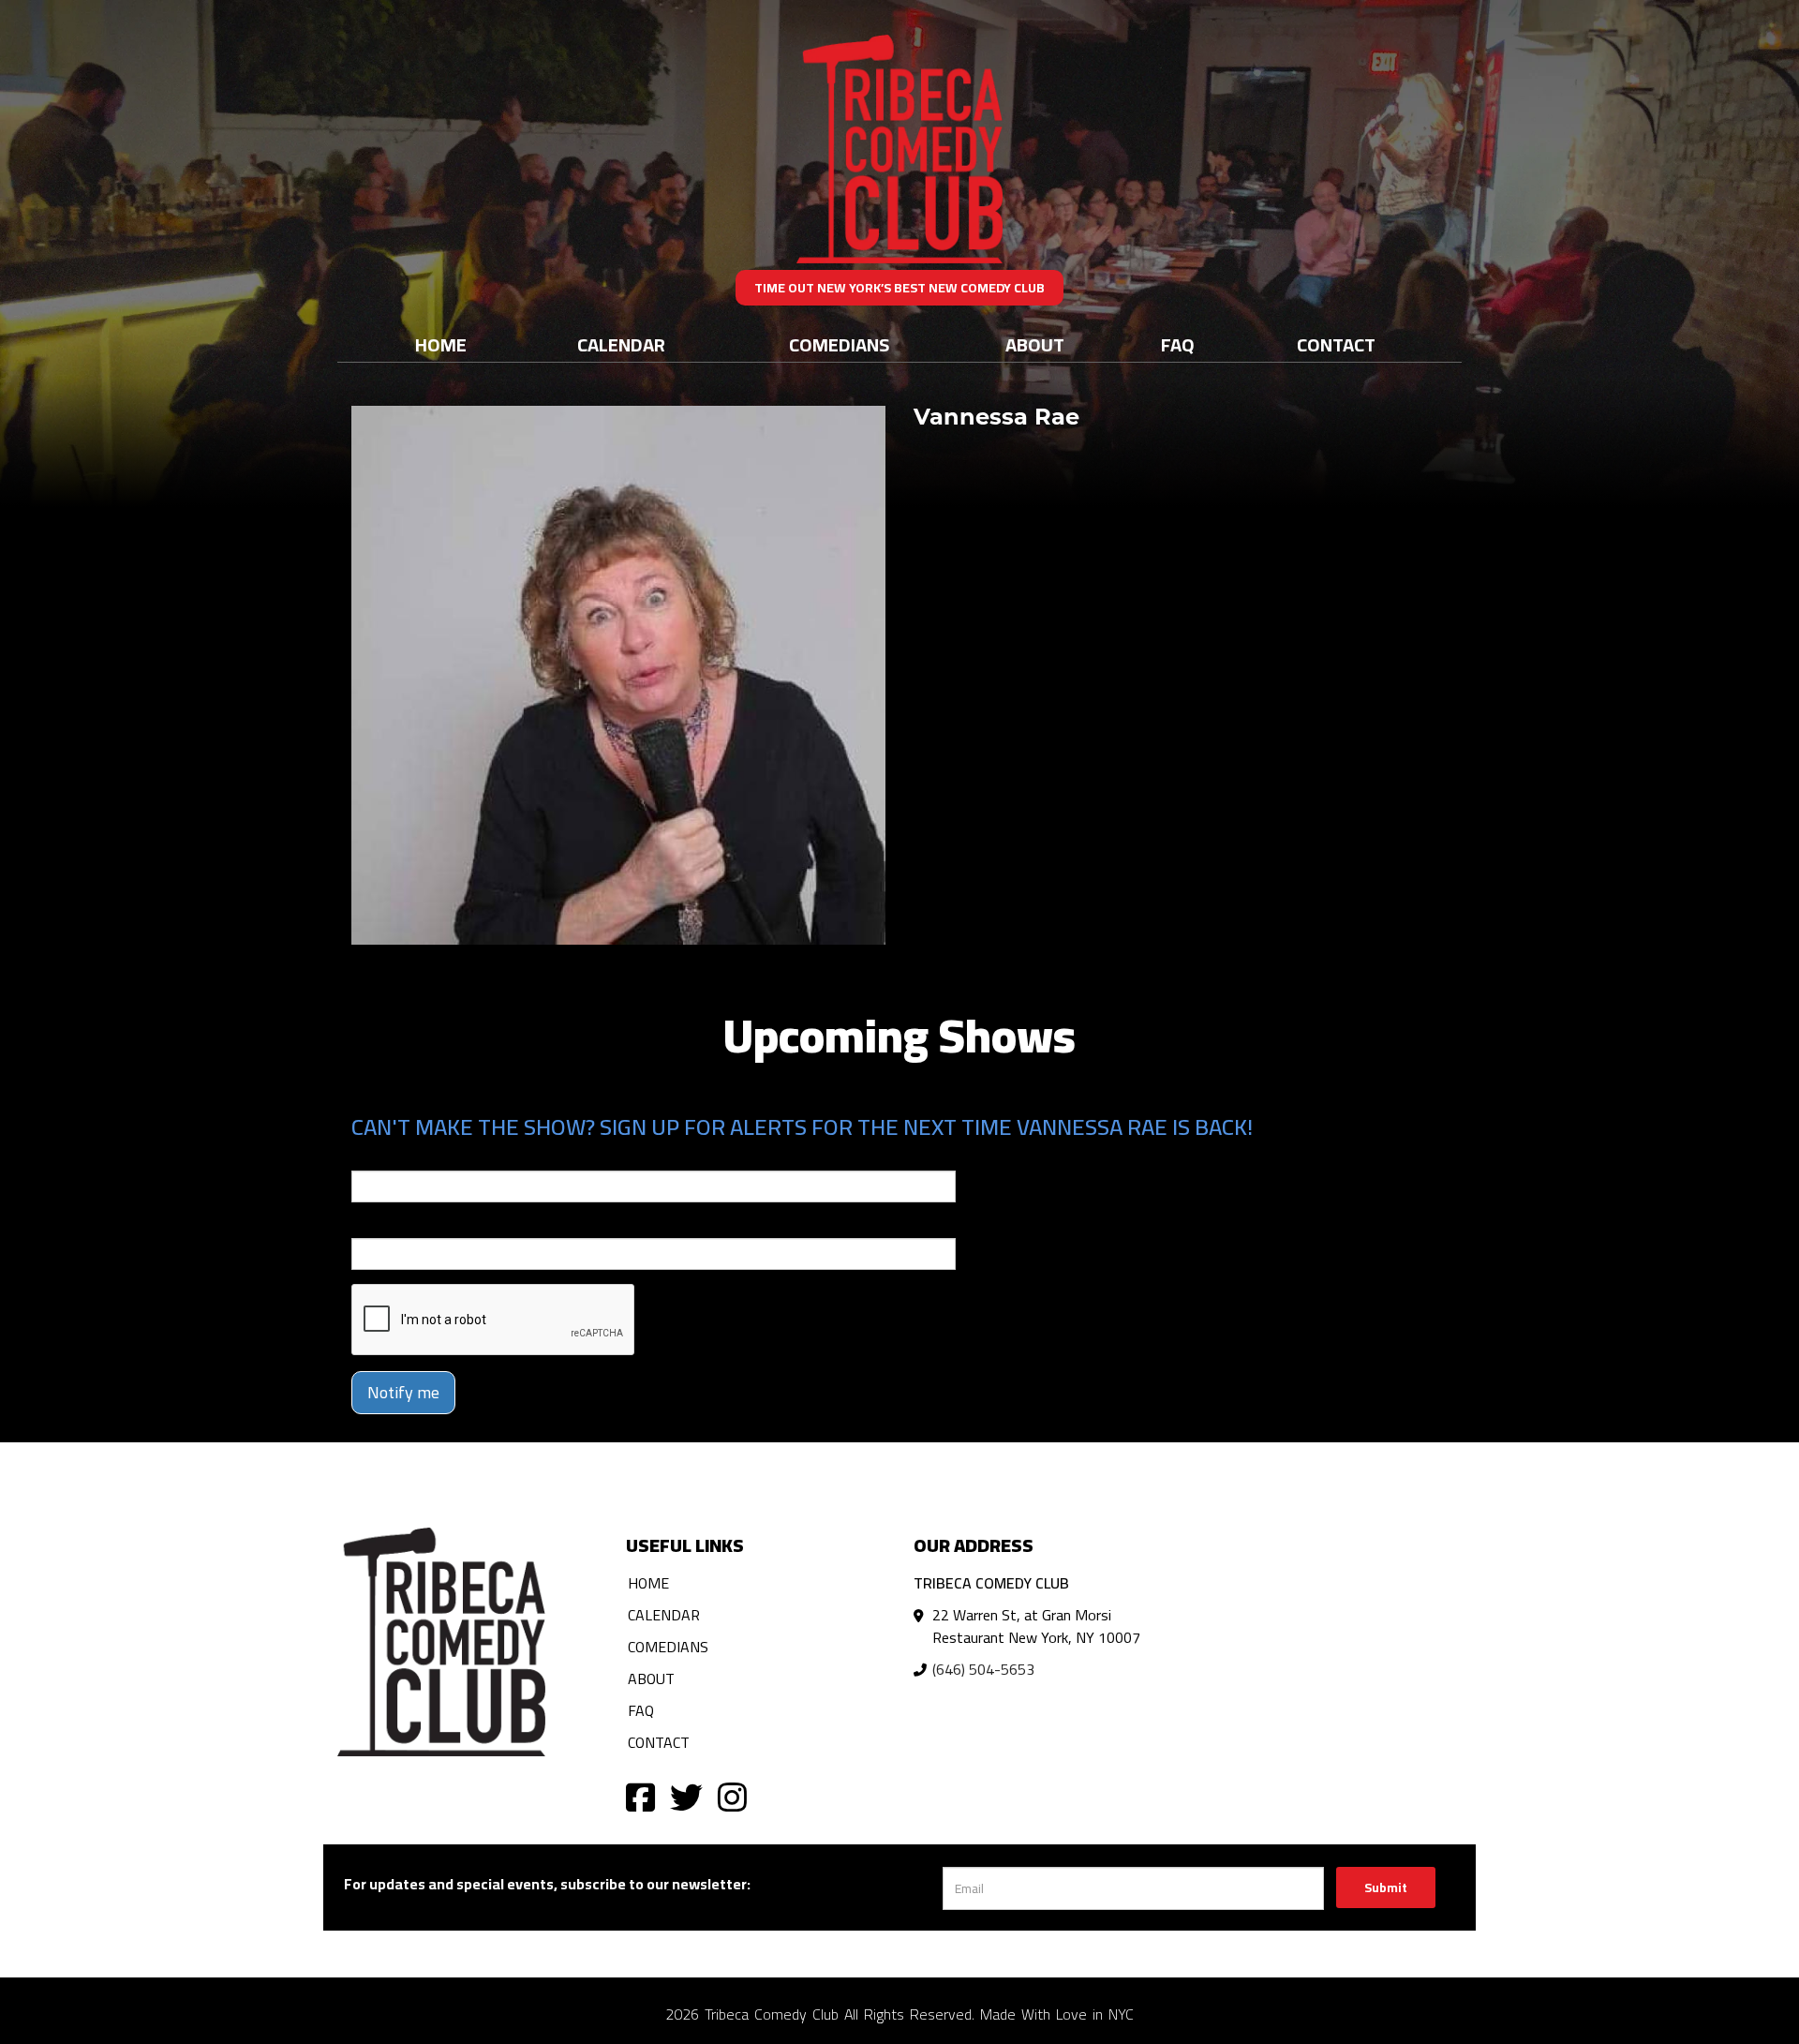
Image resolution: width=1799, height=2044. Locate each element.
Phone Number (396, 1225)
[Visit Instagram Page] (732, 1796)
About (1035, 344)
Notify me (403, 1392)
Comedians (839, 344)
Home (441, 344)
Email (368, 1157)
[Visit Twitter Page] (686, 1796)
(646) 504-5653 (983, 1669)
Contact (1336, 344)
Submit (1386, 1887)
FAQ (1178, 344)
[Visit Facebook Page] (640, 1796)
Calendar (621, 344)
